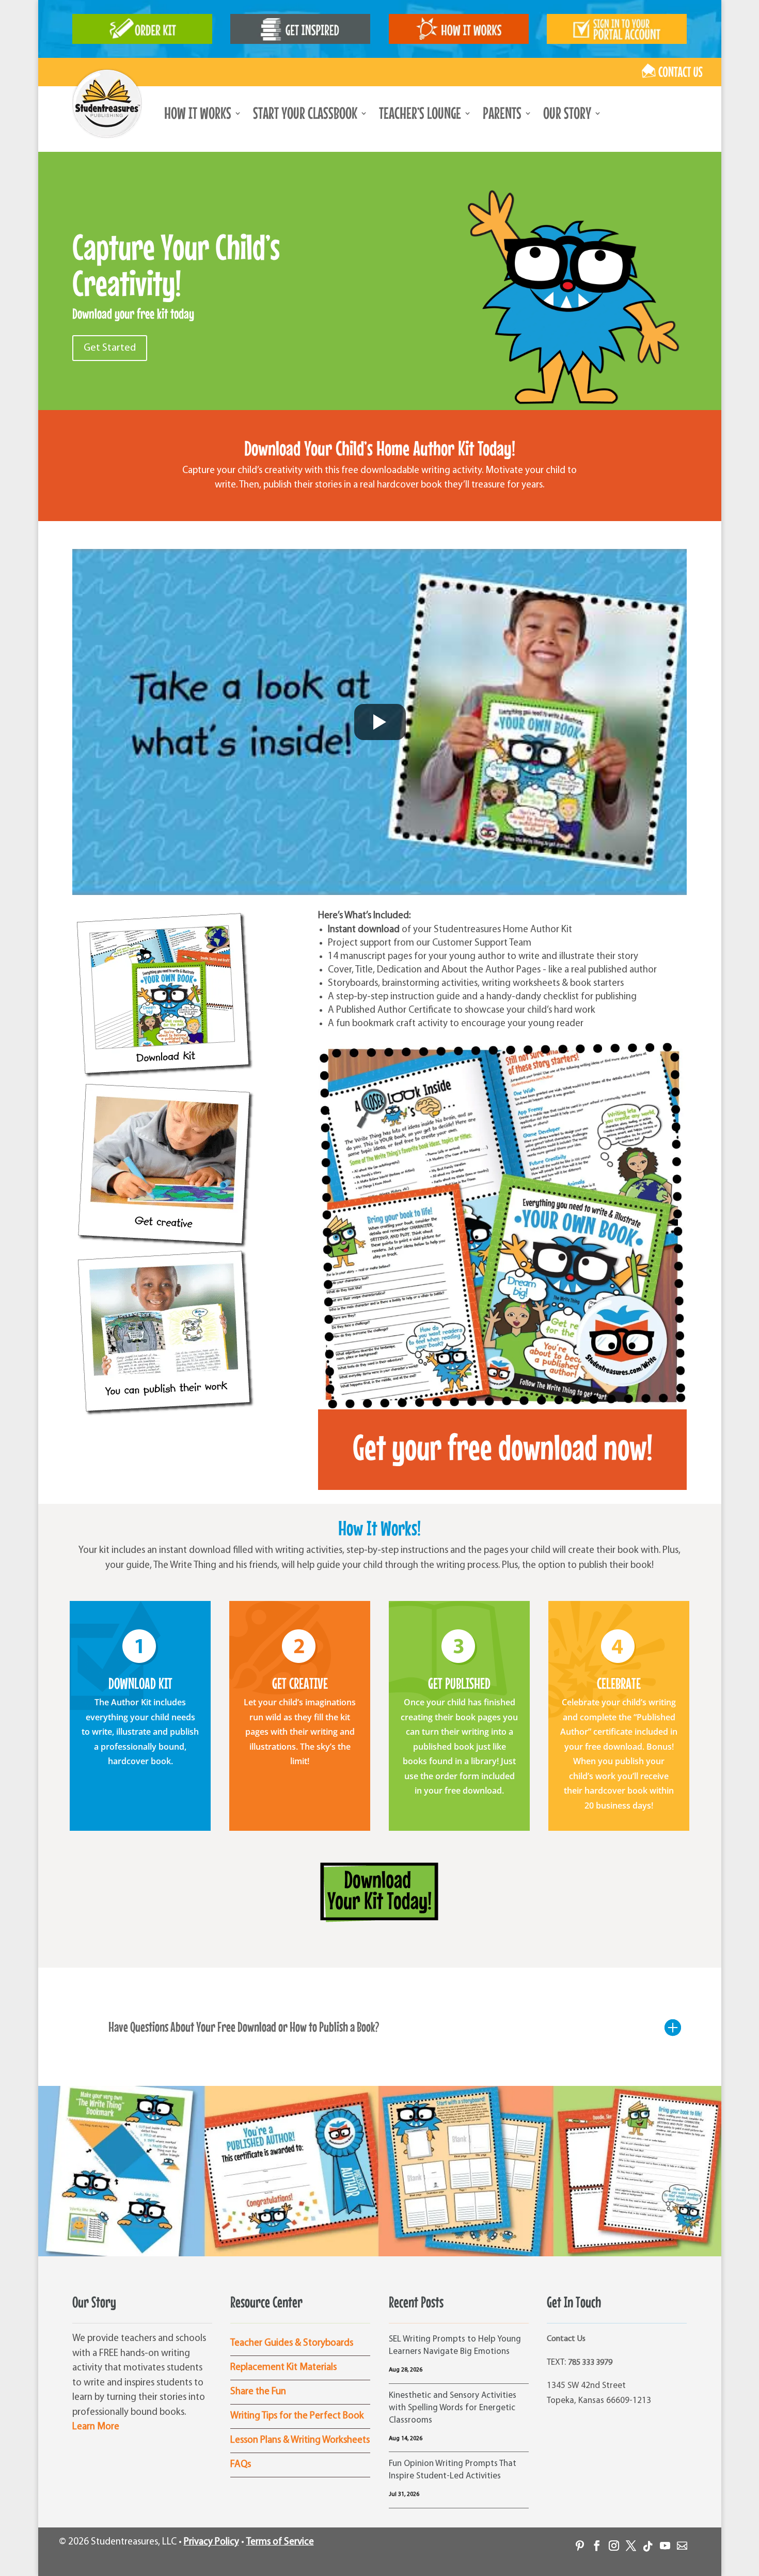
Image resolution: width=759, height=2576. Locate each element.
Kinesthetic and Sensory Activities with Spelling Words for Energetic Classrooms (453, 2408)
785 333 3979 (590, 2363)
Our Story (567, 115)
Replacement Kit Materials (283, 2368)
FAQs (241, 2465)
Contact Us (566, 2339)
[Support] (678, 2542)
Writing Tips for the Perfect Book (297, 2416)
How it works (198, 115)
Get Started (110, 348)
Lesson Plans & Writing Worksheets (300, 2440)
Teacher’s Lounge (420, 115)
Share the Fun (258, 2392)
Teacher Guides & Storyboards (292, 2343)
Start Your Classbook (305, 115)
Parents (502, 115)
